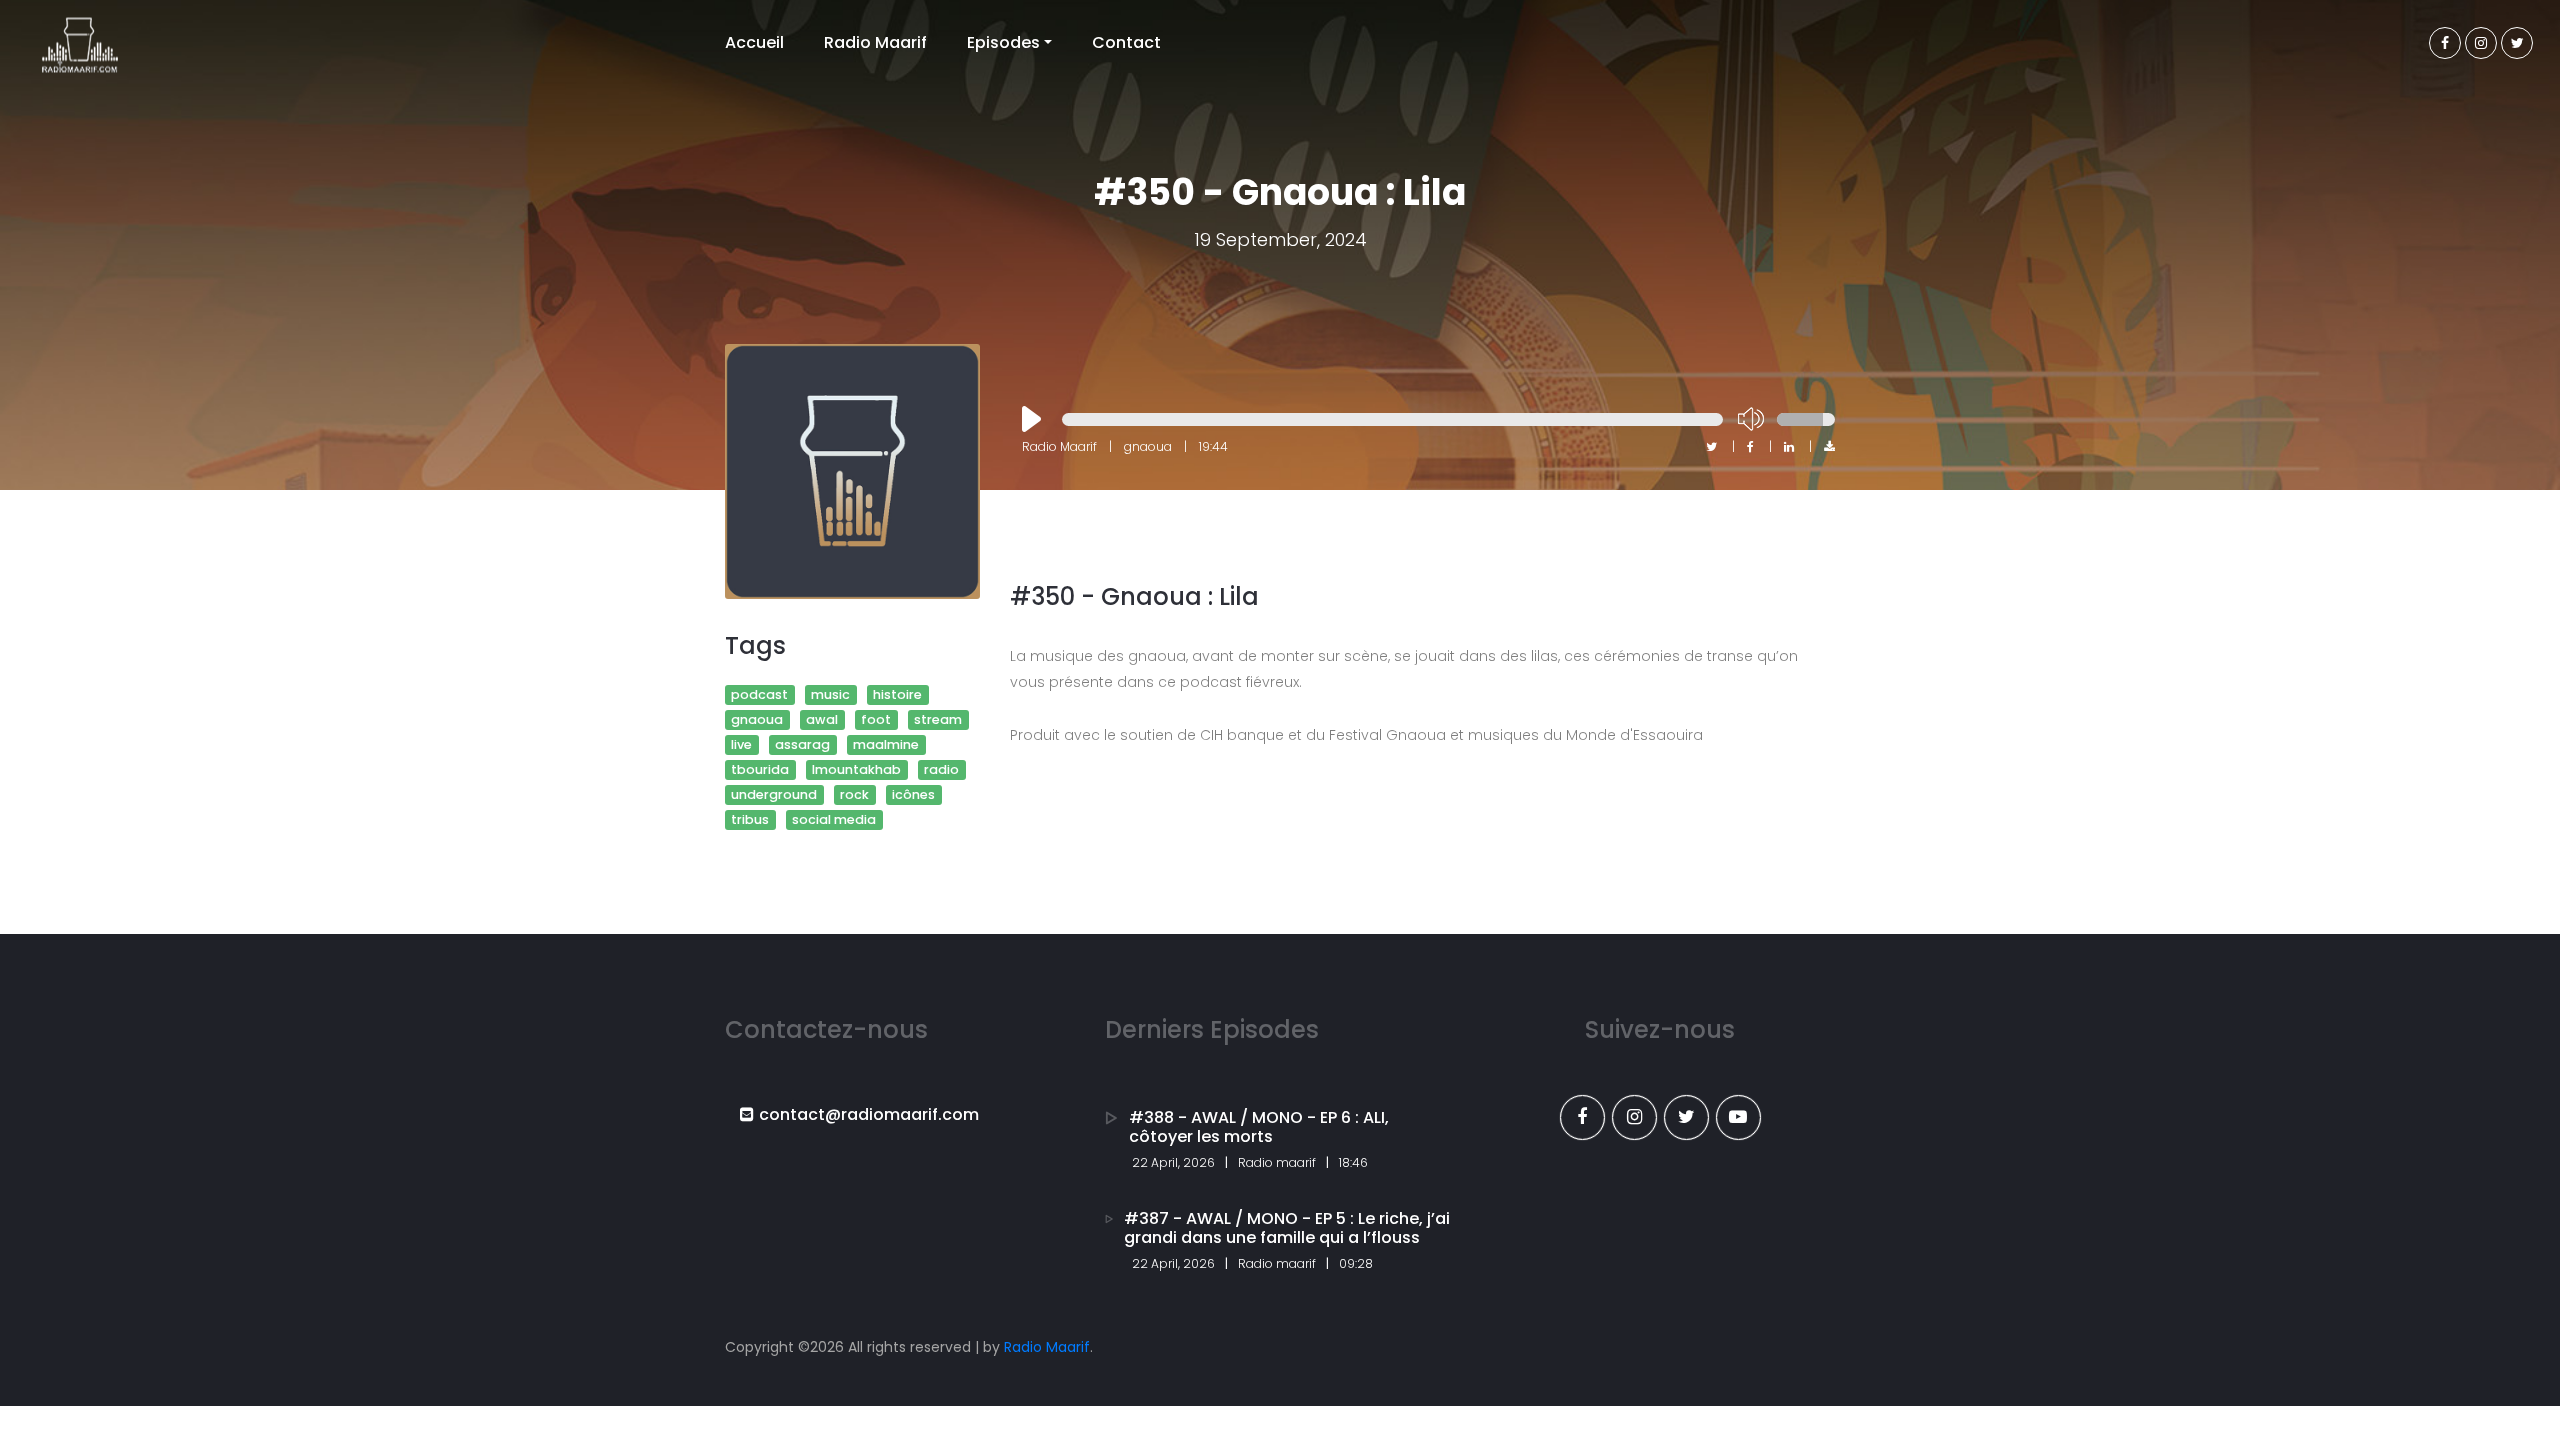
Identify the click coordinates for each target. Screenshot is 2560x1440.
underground (774, 794)
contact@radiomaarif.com (869, 1114)
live (741, 744)
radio (941, 769)
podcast (759, 694)
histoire (897, 694)
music (830, 694)
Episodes (1003, 42)
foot (876, 719)
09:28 (1356, 1263)
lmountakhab (856, 769)
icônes (913, 794)
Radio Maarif (875, 42)
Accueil (754, 42)
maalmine (886, 744)
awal (822, 719)
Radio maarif (1277, 1162)
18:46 (1353, 1162)
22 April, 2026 (1173, 1162)
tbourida (760, 769)
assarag (802, 744)
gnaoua (757, 719)
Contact (1126, 42)
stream (938, 719)
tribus (750, 819)
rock (854, 794)
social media (834, 819)
